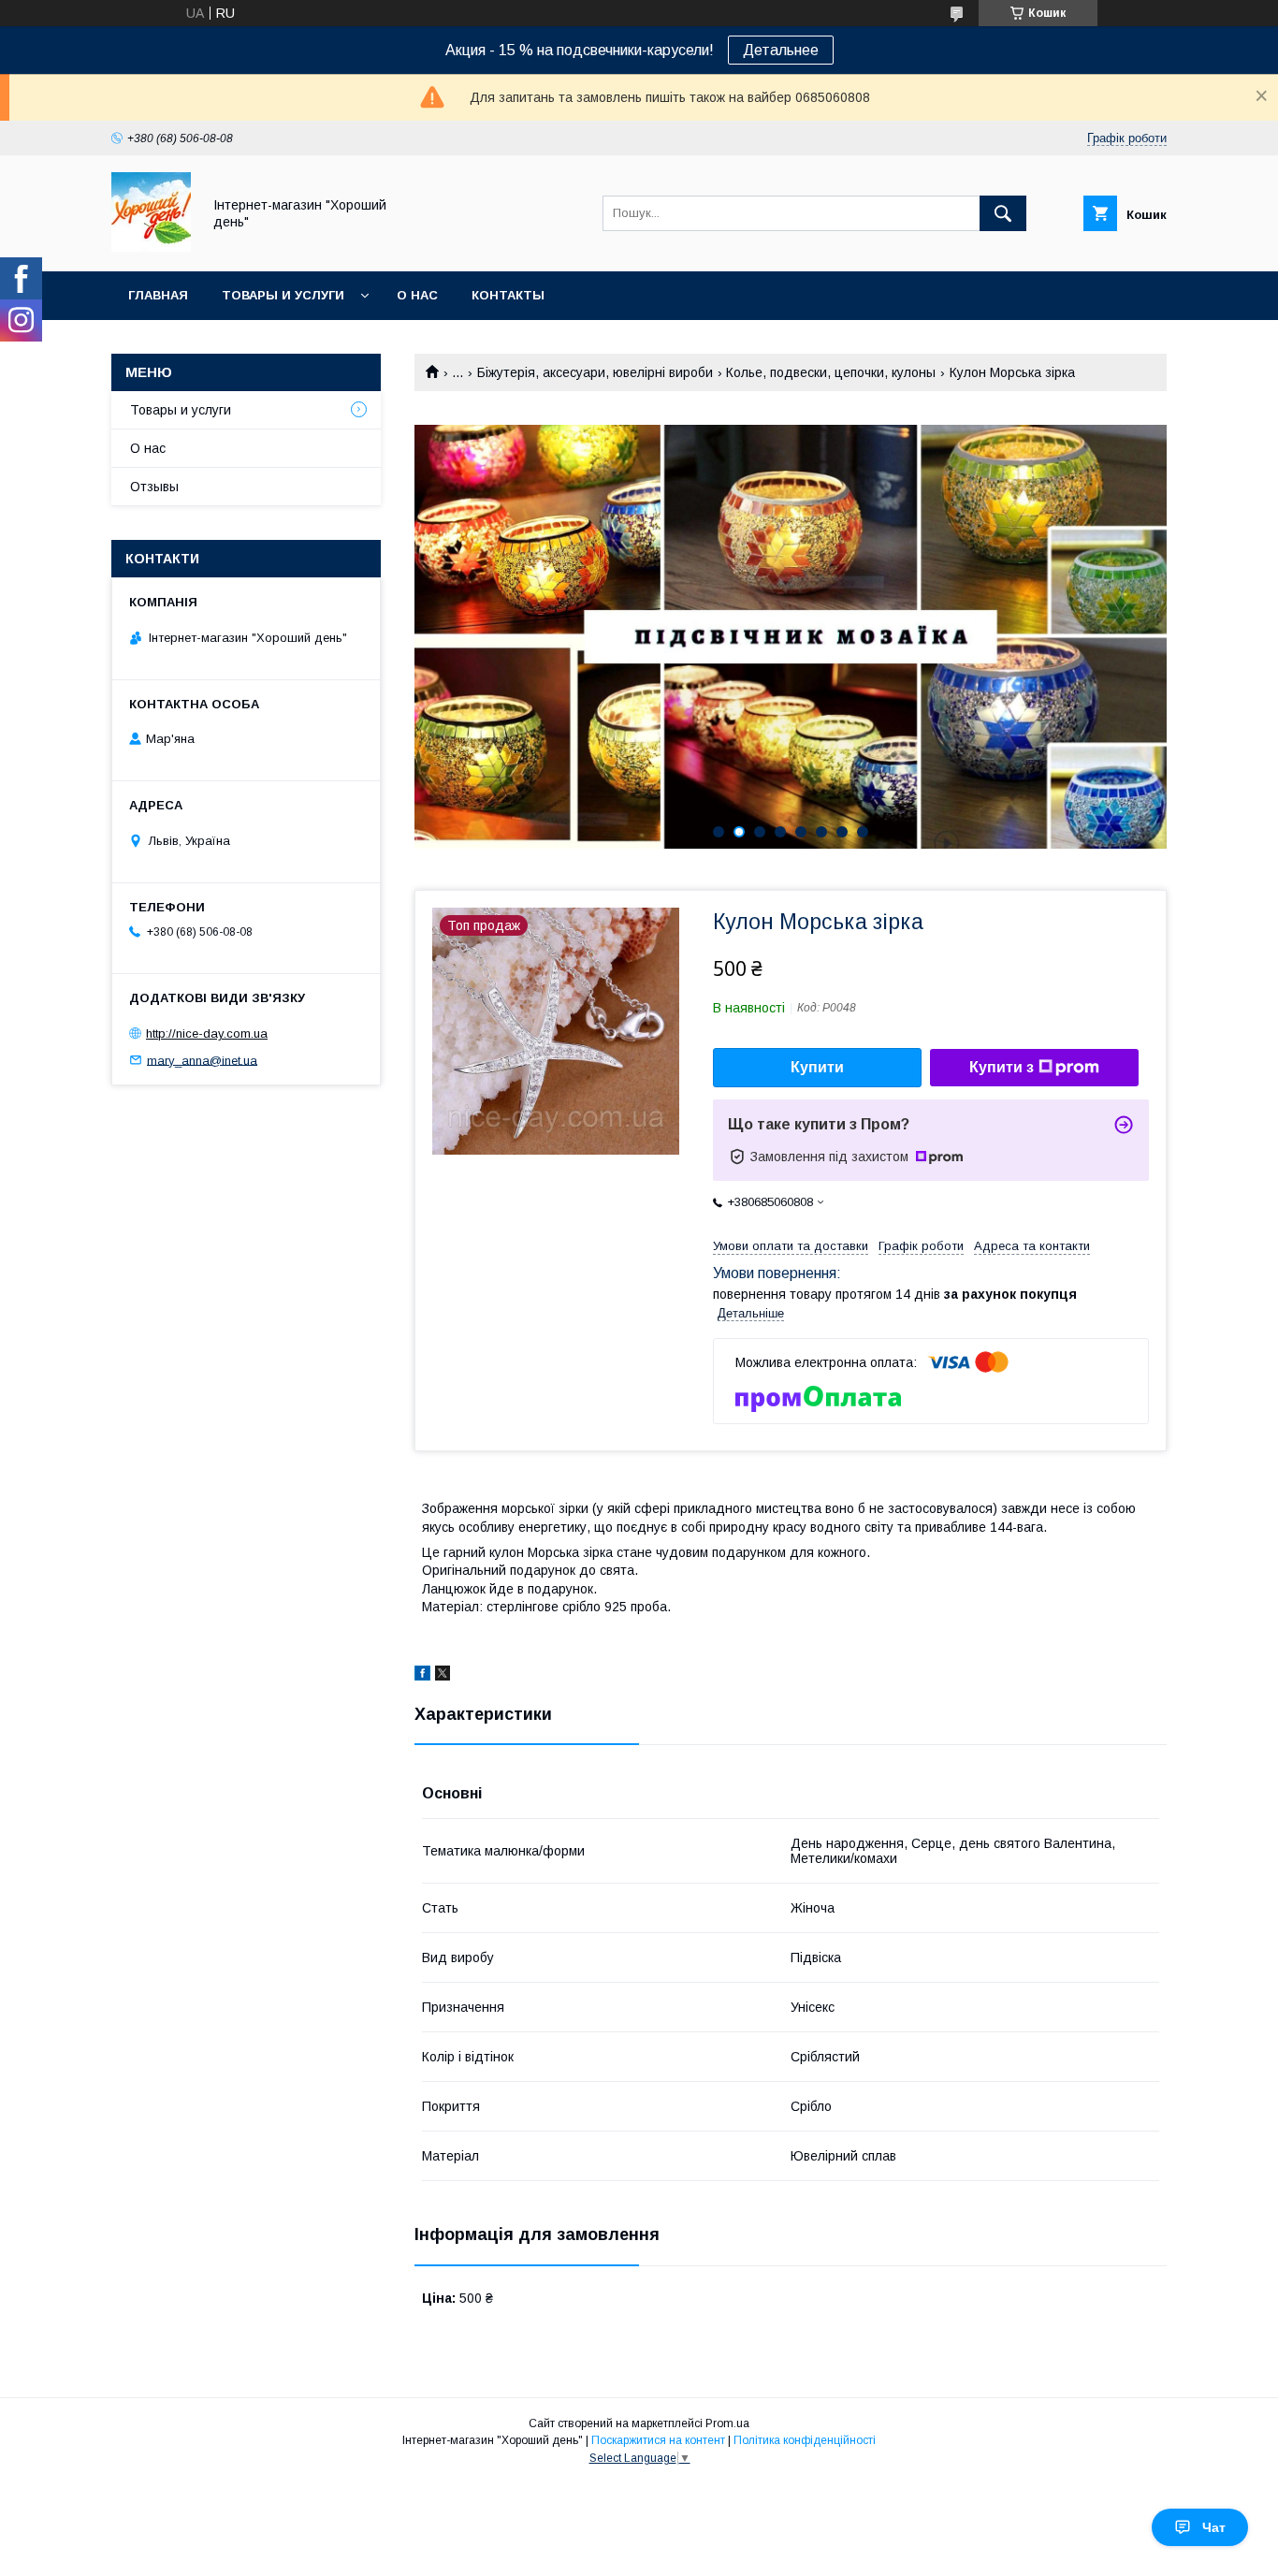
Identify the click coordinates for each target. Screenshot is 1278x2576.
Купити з (1002, 1067)
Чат (1214, 2527)
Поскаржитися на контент (658, 2440)
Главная (158, 295)
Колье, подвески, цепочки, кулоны (831, 372)
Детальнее (781, 50)
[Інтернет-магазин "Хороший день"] (151, 247)
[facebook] (422, 1676)
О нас (417, 295)
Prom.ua (727, 2423)
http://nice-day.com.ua (207, 1033)
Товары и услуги (283, 295)
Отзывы (154, 487)
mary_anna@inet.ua (202, 1060)
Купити (817, 1067)
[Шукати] (1003, 213)
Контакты (508, 295)
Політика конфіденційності (805, 2440)
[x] (443, 1676)
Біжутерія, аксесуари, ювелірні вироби (595, 372)
